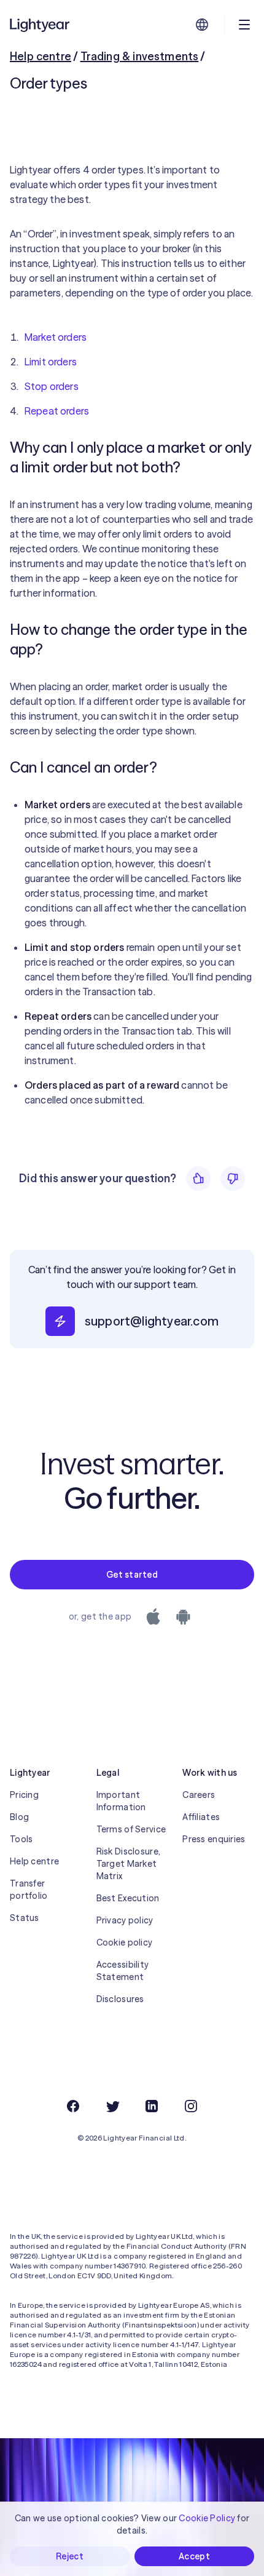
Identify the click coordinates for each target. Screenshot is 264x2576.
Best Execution (128, 1898)
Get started (132, 1575)
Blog (19, 1817)
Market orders (56, 337)
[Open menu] (244, 25)
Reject (70, 2556)
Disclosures (120, 1999)
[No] (233, 1179)
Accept (194, 2556)
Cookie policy (125, 1942)
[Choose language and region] (202, 25)
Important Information (121, 1801)
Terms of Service (131, 1829)
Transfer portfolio (29, 1890)
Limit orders (51, 362)
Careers (199, 1795)
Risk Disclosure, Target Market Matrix (128, 1864)
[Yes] (198, 1179)
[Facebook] (73, 2106)
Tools (21, 1839)
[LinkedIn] (152, 2106)
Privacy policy (125, 1920)
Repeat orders (57, 411)
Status (25, 1918)
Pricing (24, 1795)
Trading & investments (140, 56)
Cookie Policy (207, 2518)
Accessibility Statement (123, 1971)
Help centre (41, 56)
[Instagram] (191, 2106)
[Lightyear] (41, 25)
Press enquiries (214, 1839)
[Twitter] (112, 2106)
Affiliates (201, 1817)
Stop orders (52, 386)
